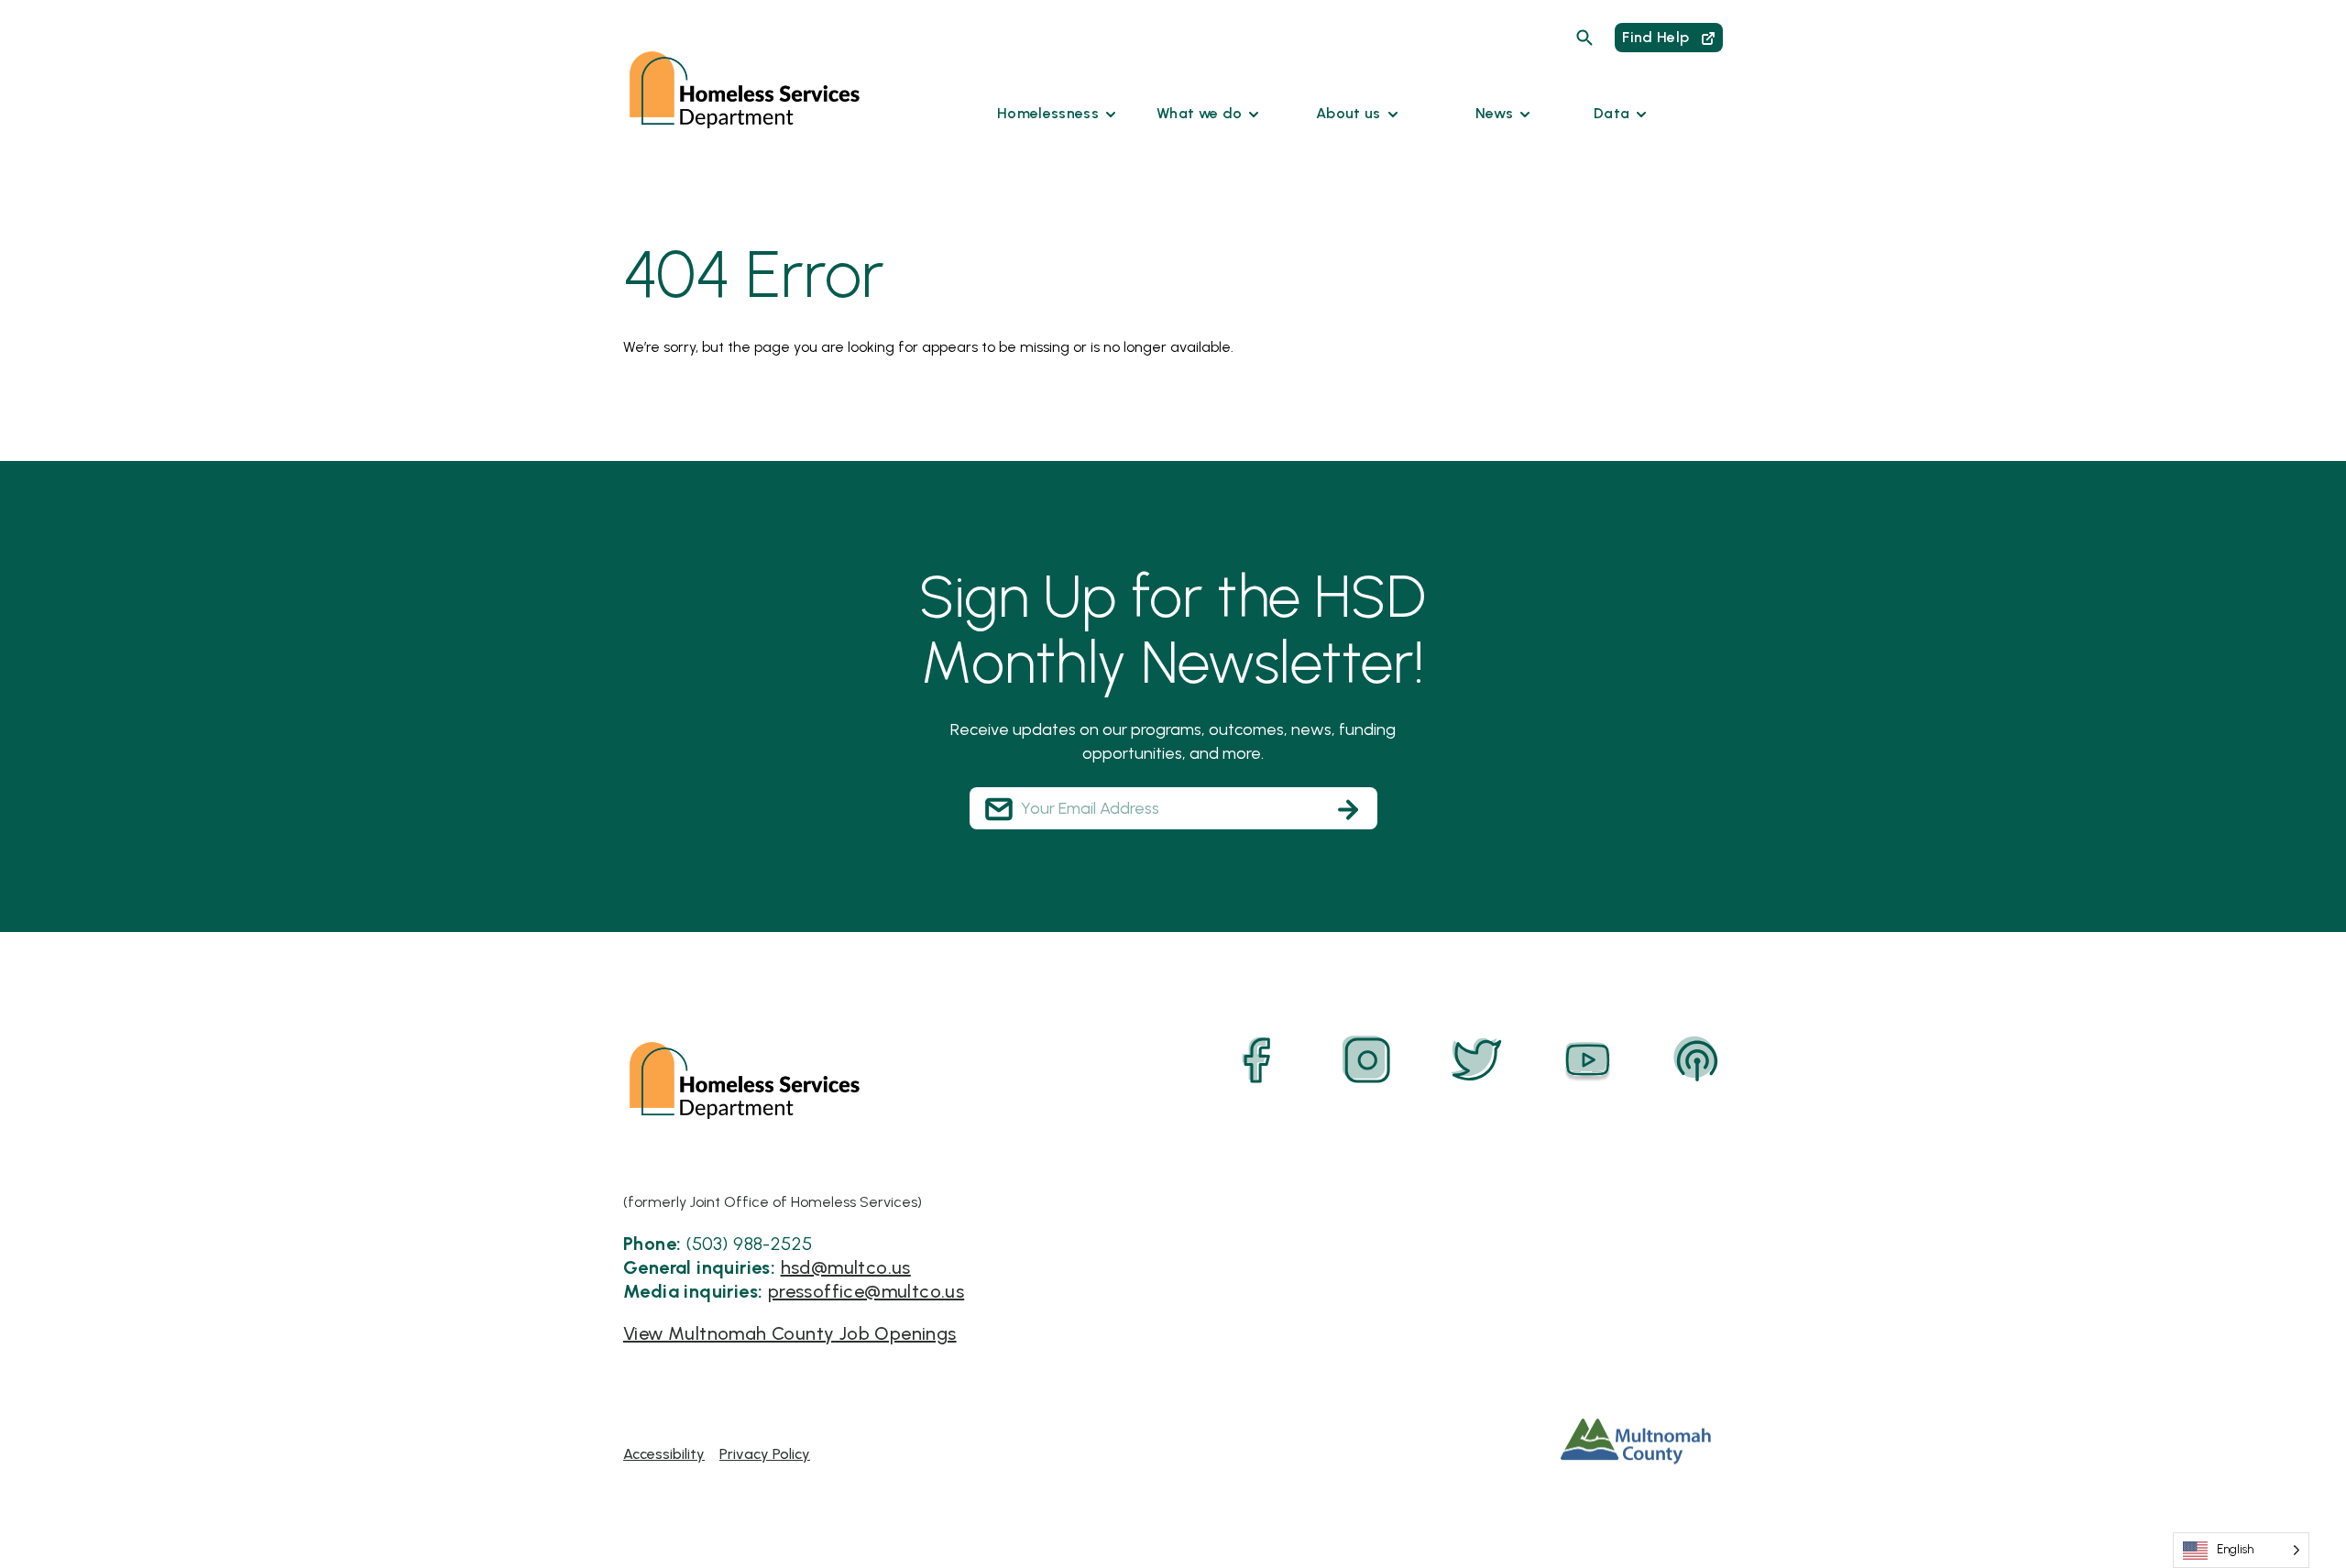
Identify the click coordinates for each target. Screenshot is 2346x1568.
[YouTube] (1587, 1060)
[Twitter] (1477, 1060)
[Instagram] (1367, 1060)
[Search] (1584, 38)
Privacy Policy (765, 1454)
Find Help (1657, 37)
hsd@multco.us (846, 1267)
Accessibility (664, 1454)
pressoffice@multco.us (866, 1291)
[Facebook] (1257, 1060)
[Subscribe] (1348, 809)
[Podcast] (1697, 1060)
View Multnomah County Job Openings (790, 1333)
